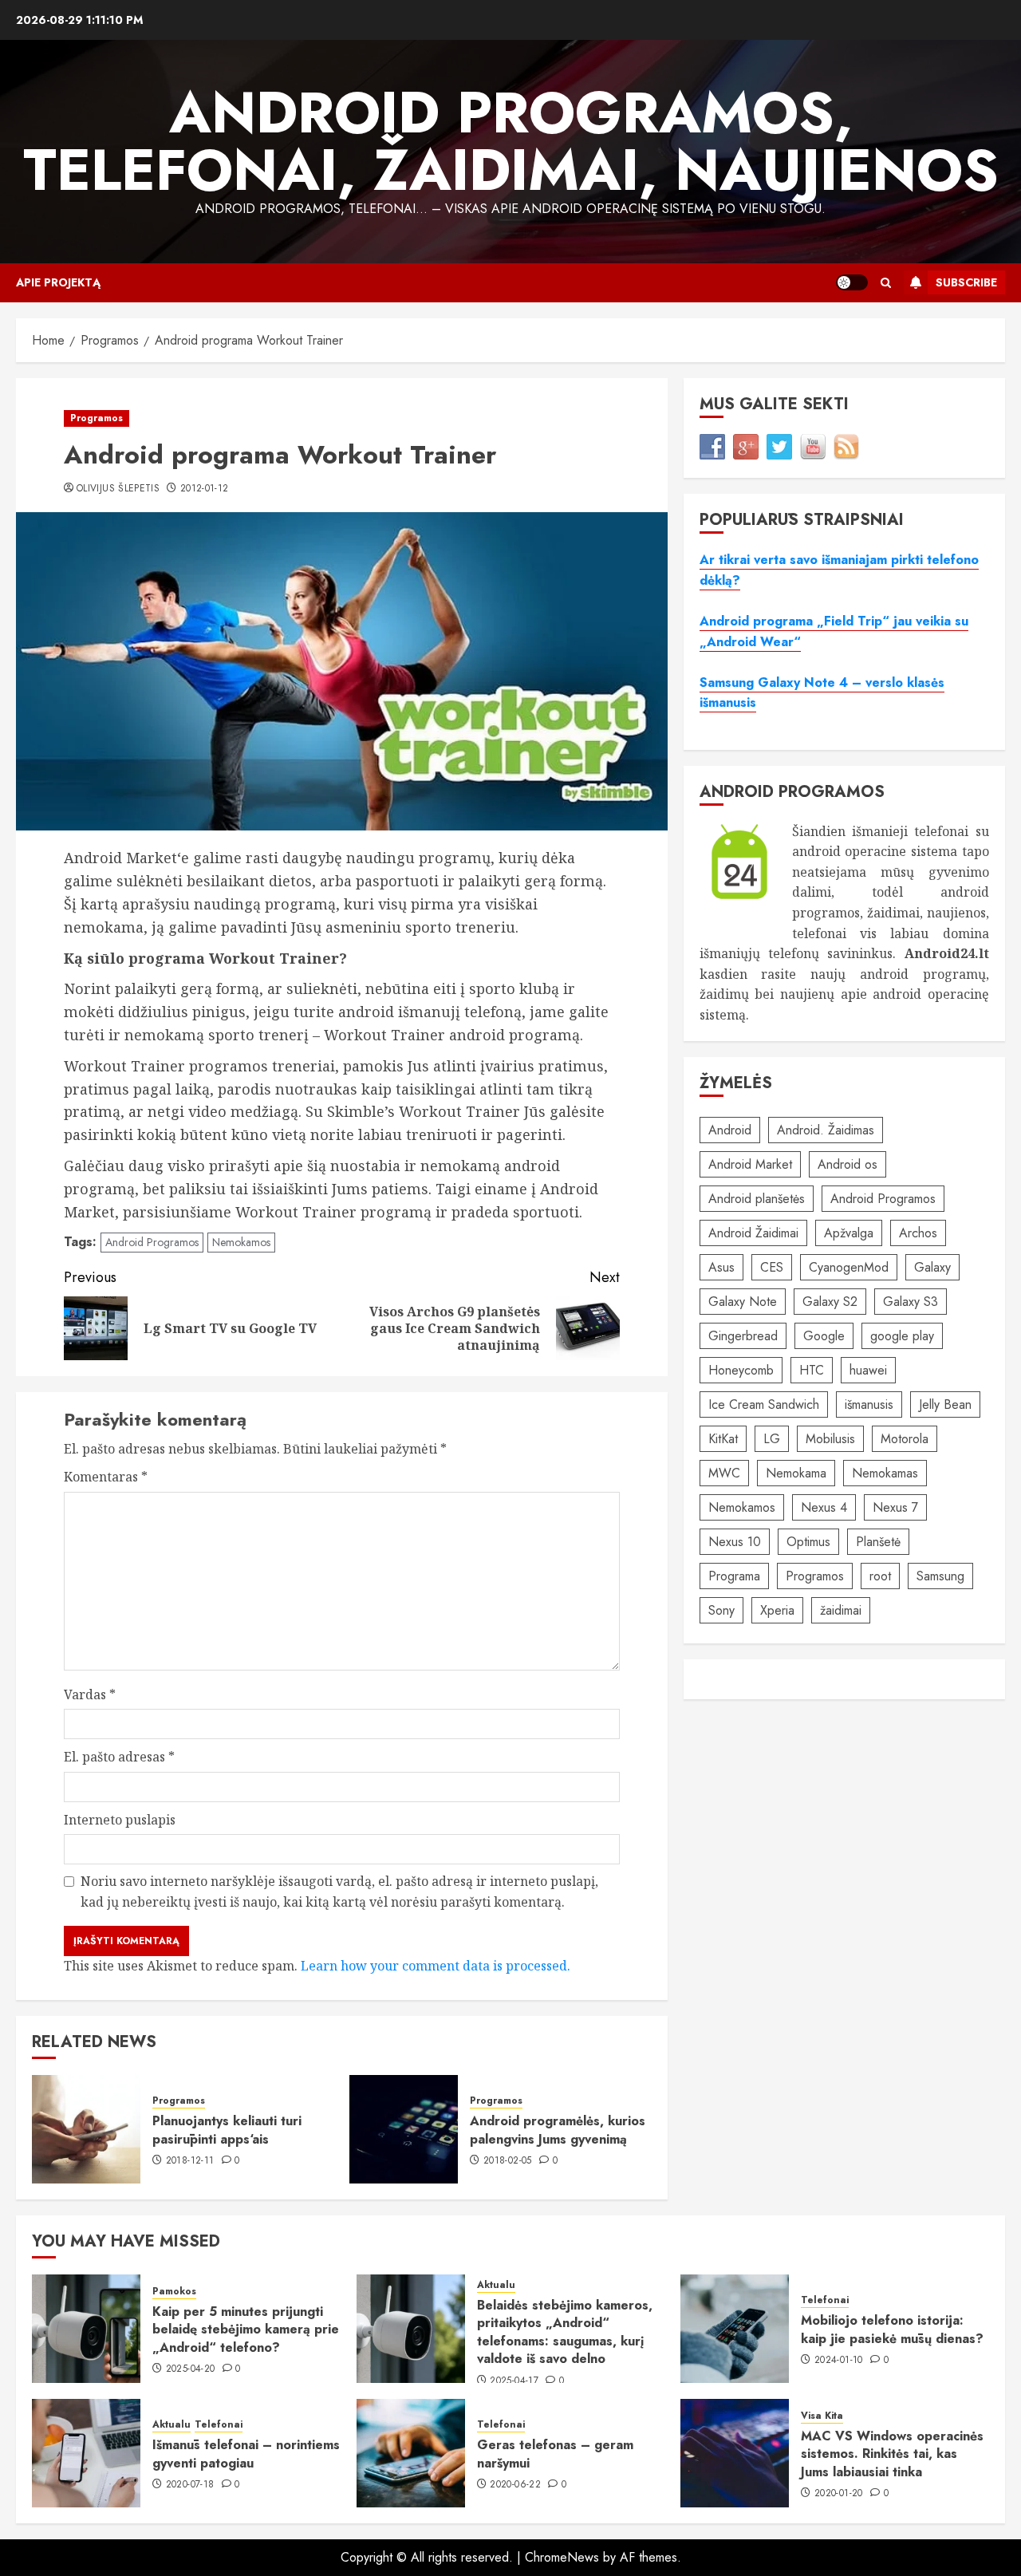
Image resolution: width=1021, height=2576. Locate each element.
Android (730, 1130)
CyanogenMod (849, 1267)
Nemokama (796, 1473)
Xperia (777, 1610)
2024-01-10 (839, 2361)
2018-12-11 (190, 2161)
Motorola (905, 1439)
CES (772, 1267)
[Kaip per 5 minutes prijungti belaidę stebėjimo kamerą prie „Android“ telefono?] (86, 2329)
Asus (721, 1267)
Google (824, 1336)
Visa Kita (822, 2416)
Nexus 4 (824, 1507)
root (880, 1576)
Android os (848, 1164)
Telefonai (825, 2300)
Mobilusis (830, 1439)
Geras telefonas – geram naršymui (555, 2454)
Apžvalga (849, 1233)
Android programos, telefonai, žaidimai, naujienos (511, 141)
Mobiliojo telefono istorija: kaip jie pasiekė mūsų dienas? (892, 2329)
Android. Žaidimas (826, 1130)
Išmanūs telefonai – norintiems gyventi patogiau (246, 2454)
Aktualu (496, 2285)
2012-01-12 (205, 489)
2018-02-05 (508, 2161)
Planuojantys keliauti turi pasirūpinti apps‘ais (227, 2130)
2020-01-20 (839, 2494)
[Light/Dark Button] (852, 282)
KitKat (723, 1439)
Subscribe (966, 282)
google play (902, 1336)
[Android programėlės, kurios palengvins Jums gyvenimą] (404, 2129)
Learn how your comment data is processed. (436, 1966)
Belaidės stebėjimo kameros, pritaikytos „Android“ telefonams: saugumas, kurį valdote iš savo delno (565, 2332)
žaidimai (841, 1610)
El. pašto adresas (119, 1757)
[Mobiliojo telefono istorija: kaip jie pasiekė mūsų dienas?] (735, 2329)
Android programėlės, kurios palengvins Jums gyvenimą (558, 2130)
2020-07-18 (190, 2485)
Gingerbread (743, 1336)
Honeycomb (741, 1370)
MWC (724, 1473)
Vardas (90, 1694)
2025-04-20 (191, 2369)
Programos (97, 418)
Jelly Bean (945, 1404)
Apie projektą (58, 282)
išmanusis (869, 1404)
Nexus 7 (895, 1507)
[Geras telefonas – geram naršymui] (411, 2453)
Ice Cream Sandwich (764, 1404)
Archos (918, 1233)
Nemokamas (885, 1473)
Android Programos (152, 1242)
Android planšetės (757, 1199)
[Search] (886, 283)
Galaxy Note (743, 1302)
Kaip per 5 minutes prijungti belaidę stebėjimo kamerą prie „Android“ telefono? (246, 2329)
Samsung (940, 1576)
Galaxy (932, 1267)
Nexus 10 (735, 1542)
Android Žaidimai (753, 1233)
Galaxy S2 (830, 1302)
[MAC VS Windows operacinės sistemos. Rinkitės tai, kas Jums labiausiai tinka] (735, 2453)
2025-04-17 (514, 2381)
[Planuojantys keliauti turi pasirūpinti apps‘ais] (86, 2129)
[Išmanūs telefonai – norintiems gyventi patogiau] (86, 2453)
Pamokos (174, 2292)
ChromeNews (562, 2557)
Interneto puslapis (120, 1820)
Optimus (808, 1542)
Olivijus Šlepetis (118, 489)
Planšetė (878, 1542)
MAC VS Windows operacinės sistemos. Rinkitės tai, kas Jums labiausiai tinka (892, 2454)
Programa (734, 1576)
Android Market (750, 1164)
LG (772, 1439)
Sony (721, 1610)
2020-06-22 (515, 2485)
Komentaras (106, 1477)
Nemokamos (241, 1242)
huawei (868, 1370)
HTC (812, 1370)
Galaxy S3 (911, 1302)
